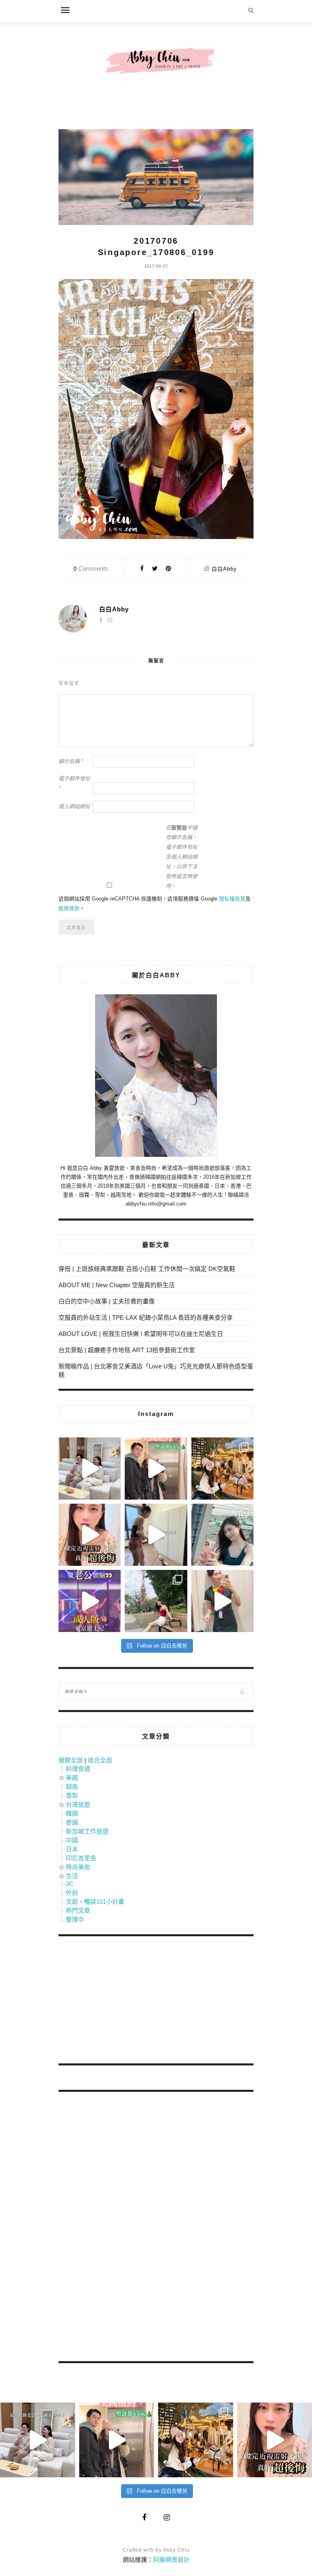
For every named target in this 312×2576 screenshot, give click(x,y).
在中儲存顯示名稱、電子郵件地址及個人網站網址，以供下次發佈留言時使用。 (182, 857)
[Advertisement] (119, 2001)
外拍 (72, 1893)
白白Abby (224, 569)
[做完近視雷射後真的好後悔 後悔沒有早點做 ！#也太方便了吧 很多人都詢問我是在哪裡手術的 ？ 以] (90, 1535)
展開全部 (71, 1760)
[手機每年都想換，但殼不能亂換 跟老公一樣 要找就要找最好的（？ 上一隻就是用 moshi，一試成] (222, 1535)
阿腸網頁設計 (171, 2560)
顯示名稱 (71, 761)
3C (70, 1884)
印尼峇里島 (81, 1858)
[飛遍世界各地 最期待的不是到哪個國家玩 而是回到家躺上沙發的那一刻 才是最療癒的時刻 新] (90, 1469)
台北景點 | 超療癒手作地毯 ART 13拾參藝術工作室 (127, 1350)
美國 (72, 1778)
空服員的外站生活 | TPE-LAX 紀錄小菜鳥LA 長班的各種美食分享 (146, 1317)
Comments (91, 568)
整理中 (75, 1919)
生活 (72, 1876)
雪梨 (72, 1796)
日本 (72, 1849)
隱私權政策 (232, 899)
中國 (72, 1840)
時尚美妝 (78, 1867)
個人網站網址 (74, 806)
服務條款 (69, 908)
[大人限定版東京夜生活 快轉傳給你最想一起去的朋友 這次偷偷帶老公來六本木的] (90, 1601)
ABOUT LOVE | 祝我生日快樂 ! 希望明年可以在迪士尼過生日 (141, 1334)
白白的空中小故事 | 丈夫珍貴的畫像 (107, 1301)
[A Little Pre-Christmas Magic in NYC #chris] (222, 1469)
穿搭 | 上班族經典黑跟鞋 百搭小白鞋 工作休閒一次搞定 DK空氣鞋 (147, 1269)
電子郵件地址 (74, 783)
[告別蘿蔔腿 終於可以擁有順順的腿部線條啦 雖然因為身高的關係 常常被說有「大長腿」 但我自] (156, 1601)
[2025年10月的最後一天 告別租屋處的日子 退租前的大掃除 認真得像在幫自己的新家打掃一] (156, 1535)
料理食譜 (78, 1769)
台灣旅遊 (78, 1804)
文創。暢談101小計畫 (95, 1902)
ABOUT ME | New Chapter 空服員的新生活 (117, 1285)
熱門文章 (78, 1910)
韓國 (72, 1813)
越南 (72, 1787)
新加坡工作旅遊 (87, 1831)
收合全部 (100, 1760)
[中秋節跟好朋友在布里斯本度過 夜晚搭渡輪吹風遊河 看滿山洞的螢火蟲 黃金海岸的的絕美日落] (222, 1601)
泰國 (72, 1822)
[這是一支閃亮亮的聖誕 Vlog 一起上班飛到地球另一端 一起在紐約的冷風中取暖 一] (156, 1469)
